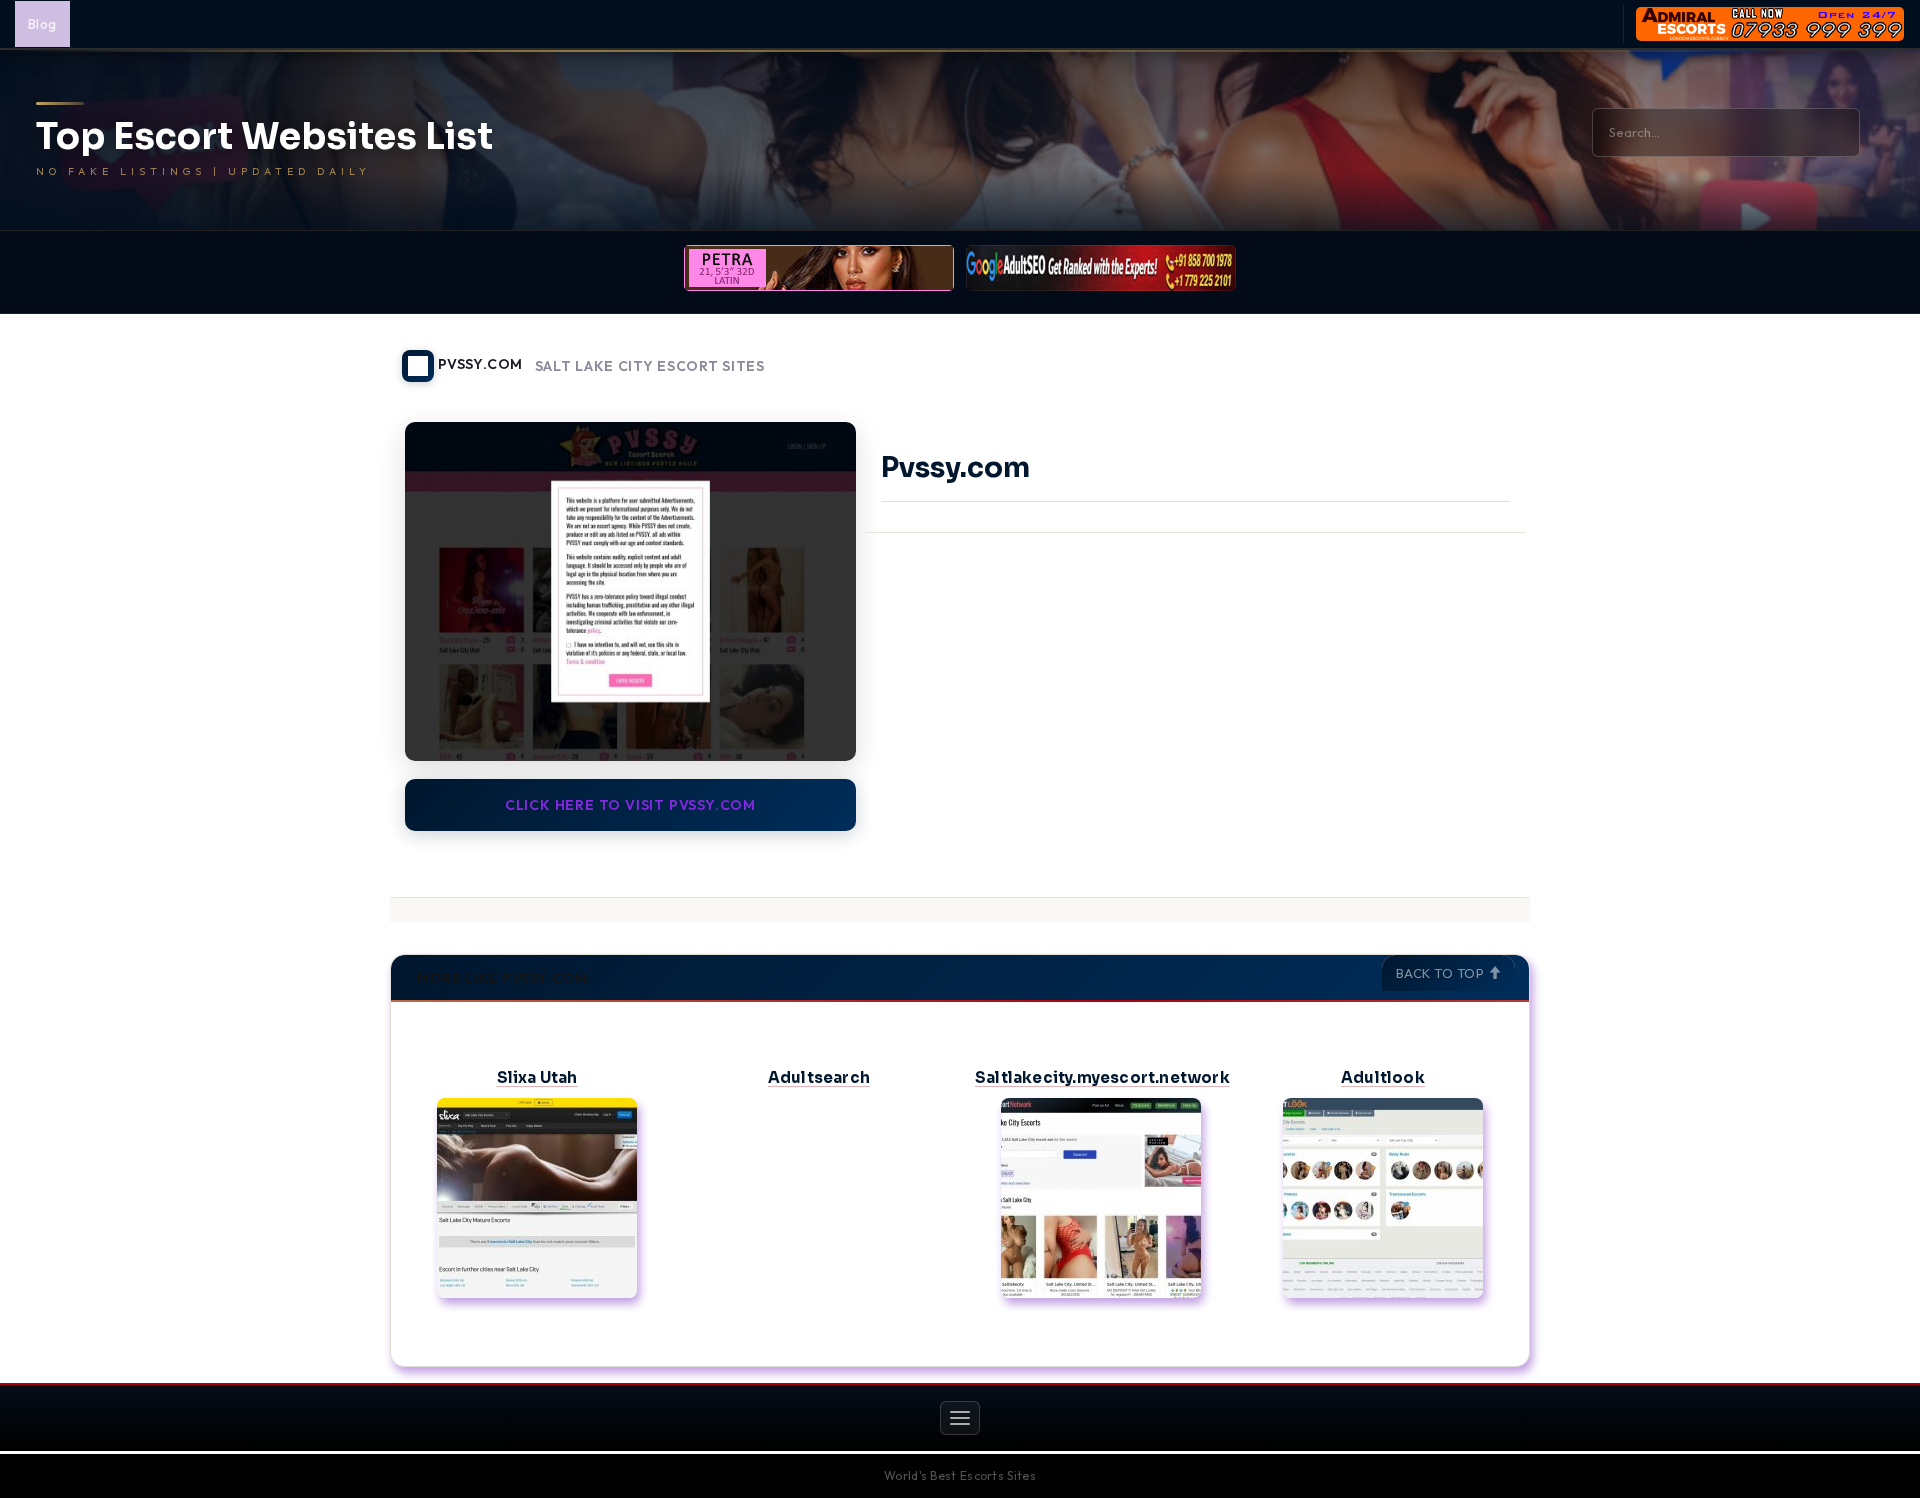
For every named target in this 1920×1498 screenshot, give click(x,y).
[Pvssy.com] (630, 591)
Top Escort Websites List (264, 137)
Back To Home (1478, 354)
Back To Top (1442, 973)
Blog (42, 24)
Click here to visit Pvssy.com (630, 805)
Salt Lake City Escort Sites (650, 366)
